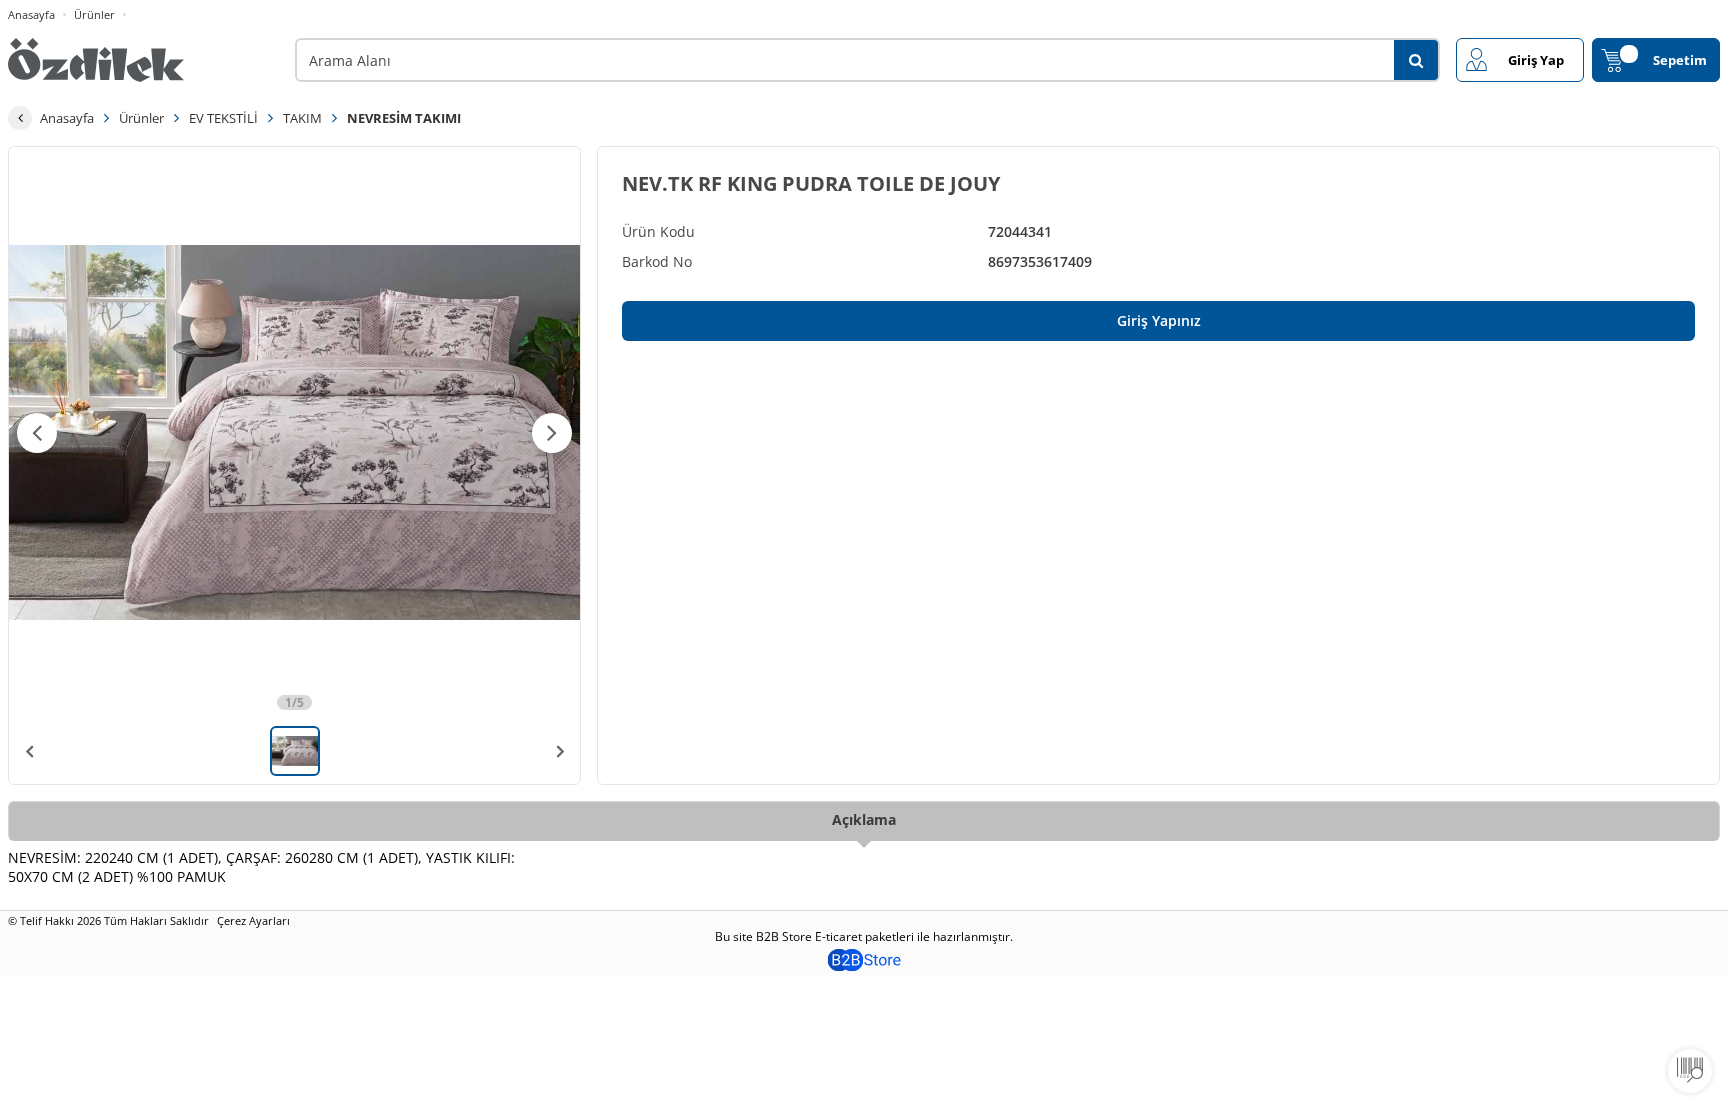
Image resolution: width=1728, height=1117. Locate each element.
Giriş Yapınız (1159, 320)
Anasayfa (31, 14)
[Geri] (20, 118)
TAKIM (302, 118)
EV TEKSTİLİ (223, 118)
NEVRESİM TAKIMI (404, 118)
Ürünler (94, 14)
